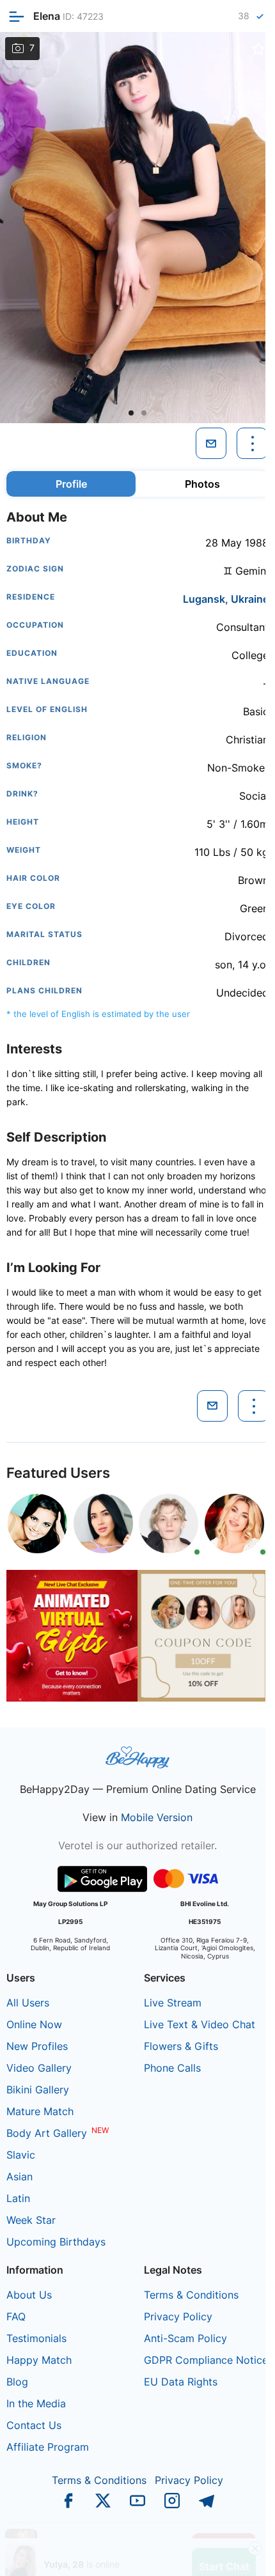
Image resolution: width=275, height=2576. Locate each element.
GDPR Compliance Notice (206, 2360)
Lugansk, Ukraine (226, 599)
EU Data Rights (181, 2382)
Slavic (21, 2155)
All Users (28, 2003)
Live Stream (173, 2003)
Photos (202, 484)
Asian (20, 2176)
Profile (71, 484)
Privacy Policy (178, 2316)
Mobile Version (157, 1817)
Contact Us (34, 2425)
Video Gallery (39, 2068)
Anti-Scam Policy (185, 2338)
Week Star (31, 2220)
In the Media (36, 2403)
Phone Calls (172, 2068)
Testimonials (36, 2338)
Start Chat (224, 2553)
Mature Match (40, 2111)
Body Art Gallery (47, 2133)
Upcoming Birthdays (56, 2242)
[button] (131, 413)
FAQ (16, 2316)
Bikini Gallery (38, 2090)
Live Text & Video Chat (200, 2024)
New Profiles (37, 2046)
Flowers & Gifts (181, 2046)
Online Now (34, 2024)
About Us (29, 2295)
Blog (17, 2382)
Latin (18, 2198)
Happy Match (39, 2360)
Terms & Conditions (191, 2295)
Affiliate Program (48, 2447)
